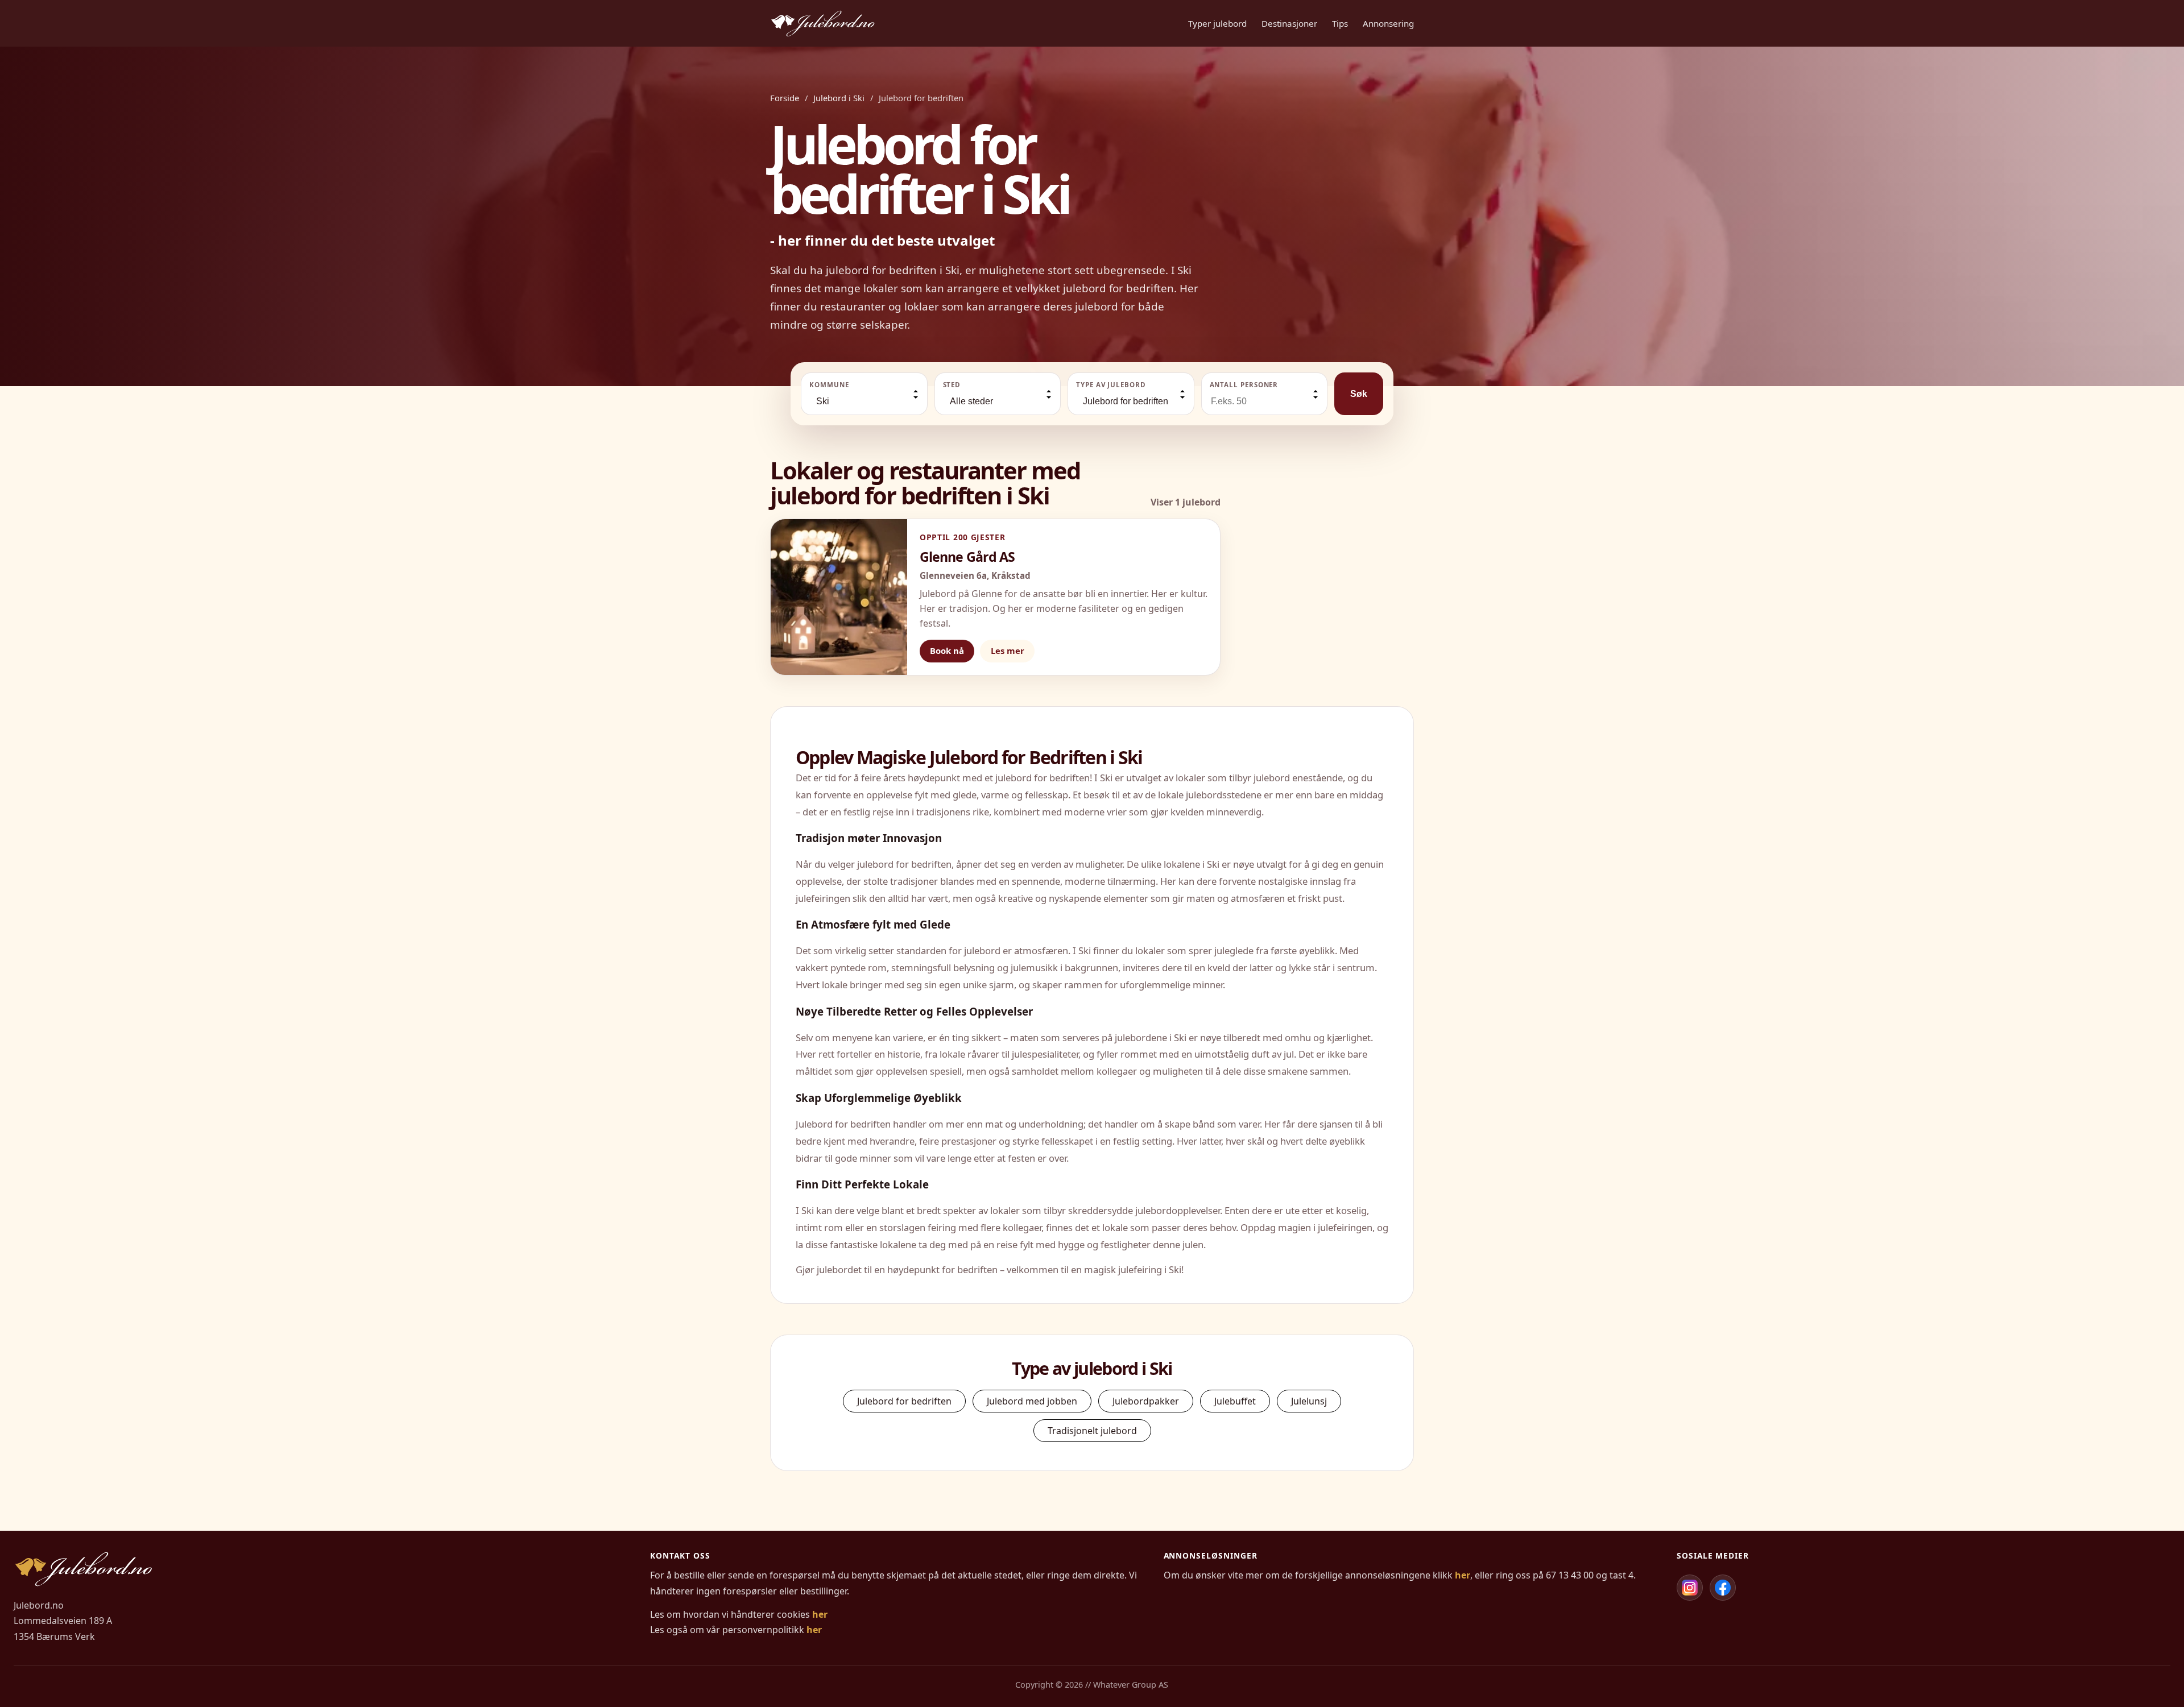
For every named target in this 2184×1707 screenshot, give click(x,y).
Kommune (829, 385)
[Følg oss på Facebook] (1723, 1588)
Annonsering (1388, 23)
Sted (952, 385)
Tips (1340, 23)
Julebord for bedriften (904, 1401)
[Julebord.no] (823, 23)
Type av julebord (1111, 385)
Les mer (1008, 651)
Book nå (947, 651)
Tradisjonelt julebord (1092, 1431)
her (820, 1614)
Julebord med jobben (1032, 1401)
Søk (1359, 394)
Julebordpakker (1146, 1401)
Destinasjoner (1289, 23)
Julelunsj (1309, 1401)
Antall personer (1244, 385)
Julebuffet (1235, 1401)
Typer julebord (1217, 23)
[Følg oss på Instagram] (1690, 1588)
